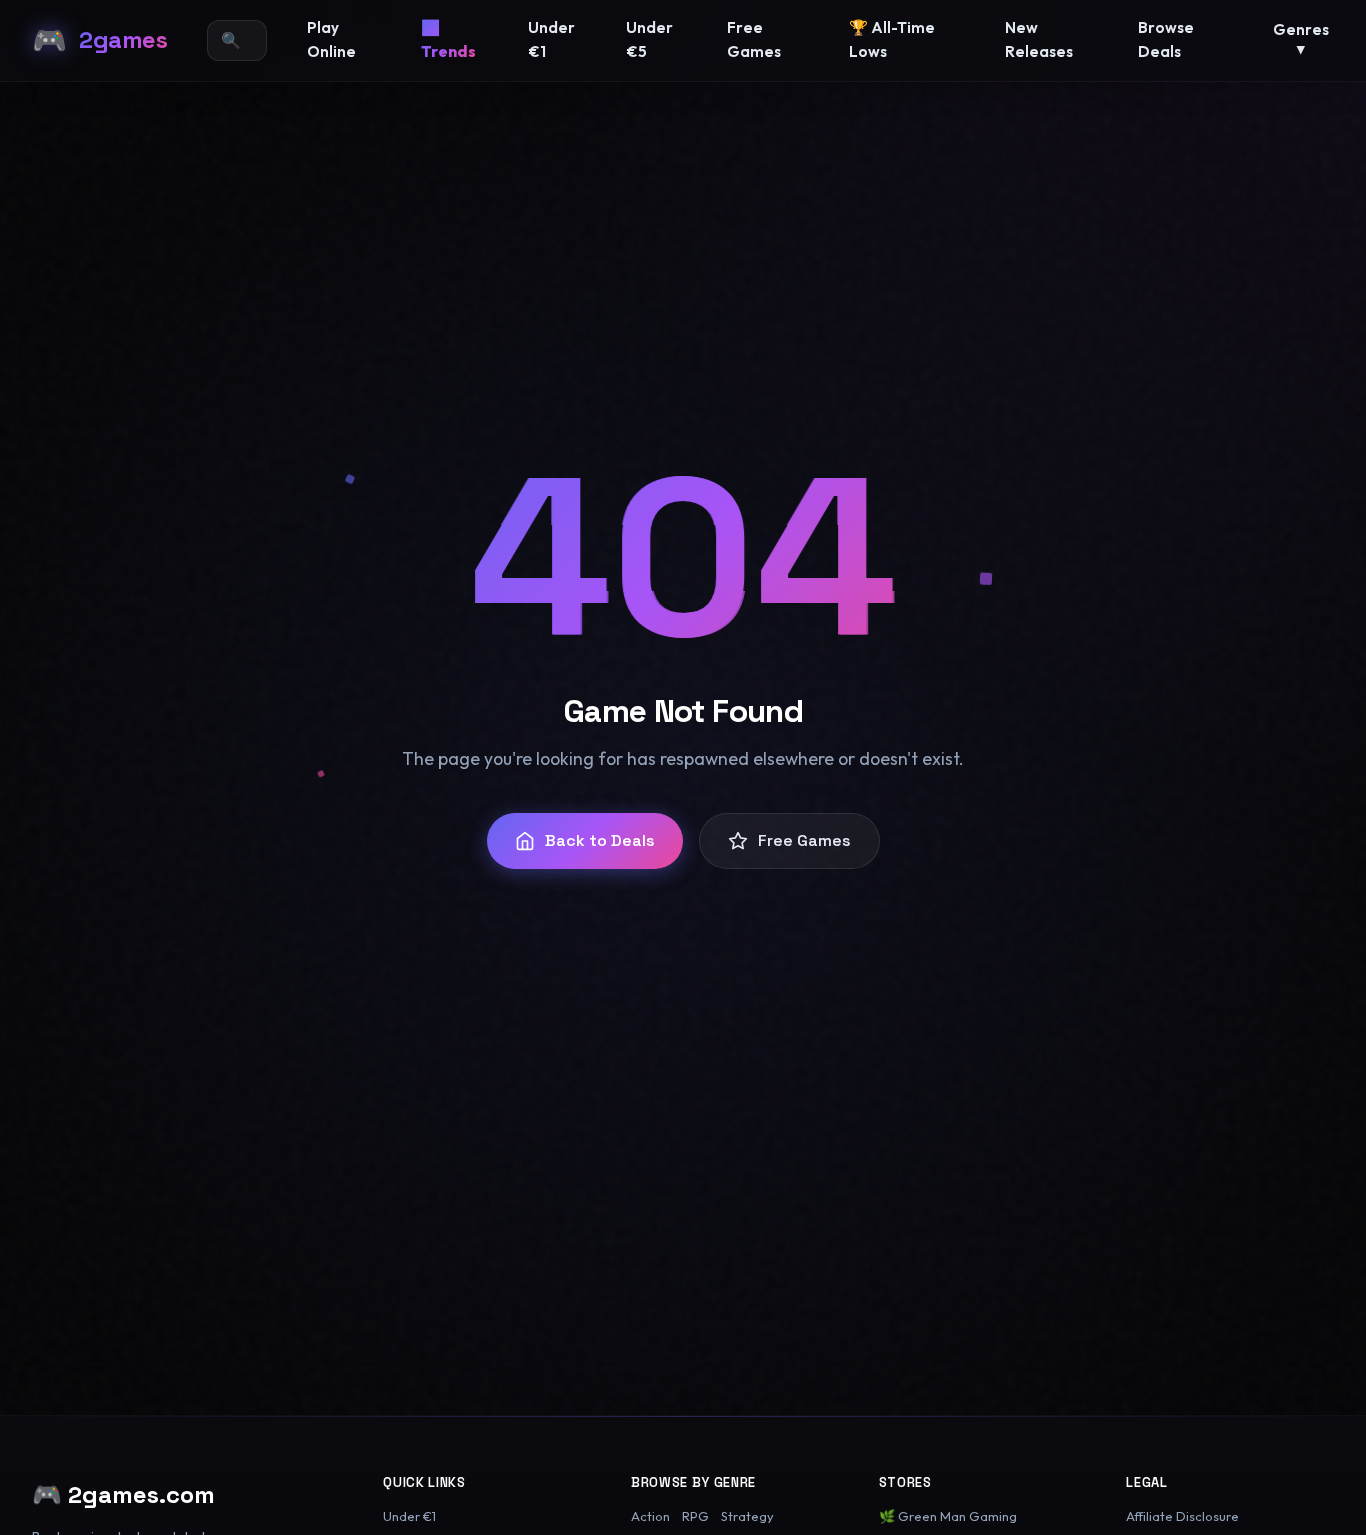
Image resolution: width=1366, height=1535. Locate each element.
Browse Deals (1166, 39)
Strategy (747, 1516)
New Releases (1039, 39)
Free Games (754, 39)
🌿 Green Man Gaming (948, 1516)
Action (650, 1516)
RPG (695, 1516)
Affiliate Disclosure (1182, 1516)
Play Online (331, 39)
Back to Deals (600, 840)
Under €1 (551, 39)
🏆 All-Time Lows (892, 39)
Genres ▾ (1301, 39)
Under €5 (649, 39)
